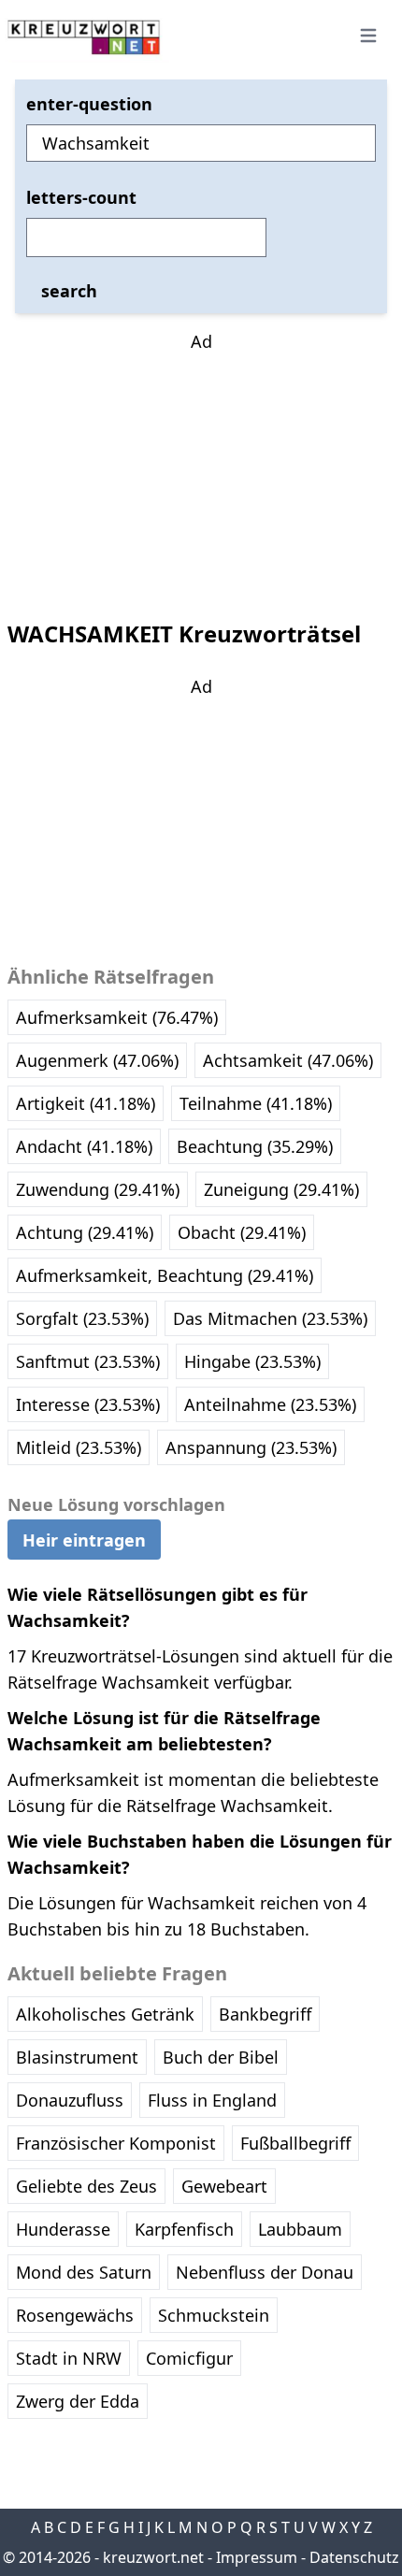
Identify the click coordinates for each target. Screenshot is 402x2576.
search (69, 291)
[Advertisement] (201, 471)
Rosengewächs (75, 2315)
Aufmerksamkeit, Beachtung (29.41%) (165, 1275)
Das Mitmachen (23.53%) (270, 1318)
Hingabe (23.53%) (252, 1361)
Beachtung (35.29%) (255, 1146)
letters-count (81, 197)
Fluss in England (212, 2100)
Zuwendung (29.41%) (98, 1189)
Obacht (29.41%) (242, 1232)
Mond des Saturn (84, 2272)
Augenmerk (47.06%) (97, 1060)
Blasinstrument (77, 2057)
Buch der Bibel (221, 2057)
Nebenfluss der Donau (265, 2272)
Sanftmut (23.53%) (88, 1361)
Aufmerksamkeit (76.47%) (117, 1017)
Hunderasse (63, 2229)
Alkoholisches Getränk (105, 2014)
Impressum (257, 2557)
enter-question (89, 104)
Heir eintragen (84, 1540)
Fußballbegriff (295, 2143)
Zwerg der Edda (78, 2401)
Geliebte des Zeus (86, 2186)
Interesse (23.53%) (88, 1404)
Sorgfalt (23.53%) (82, 1318)
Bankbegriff (265, 2014)
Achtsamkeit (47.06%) (288, 1060)
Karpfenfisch (184, 2229)
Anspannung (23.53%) (251, 1447)
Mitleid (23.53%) (79, 1447)
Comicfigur (189, 2358)
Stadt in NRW (69, 2358)
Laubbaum (300, 2229)
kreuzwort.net (153, 2557)
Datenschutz (354, 2557)
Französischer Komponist (116, 2143)
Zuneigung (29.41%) (281, 1189)
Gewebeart (224, 2186)
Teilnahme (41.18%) (256, 1103)
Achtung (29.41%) (85, 1232)
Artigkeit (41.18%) (86, 1103)
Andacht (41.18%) (84, 1146)
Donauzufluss (70, 2100)
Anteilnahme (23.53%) (270, 1404)
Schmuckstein (214, 2315)
